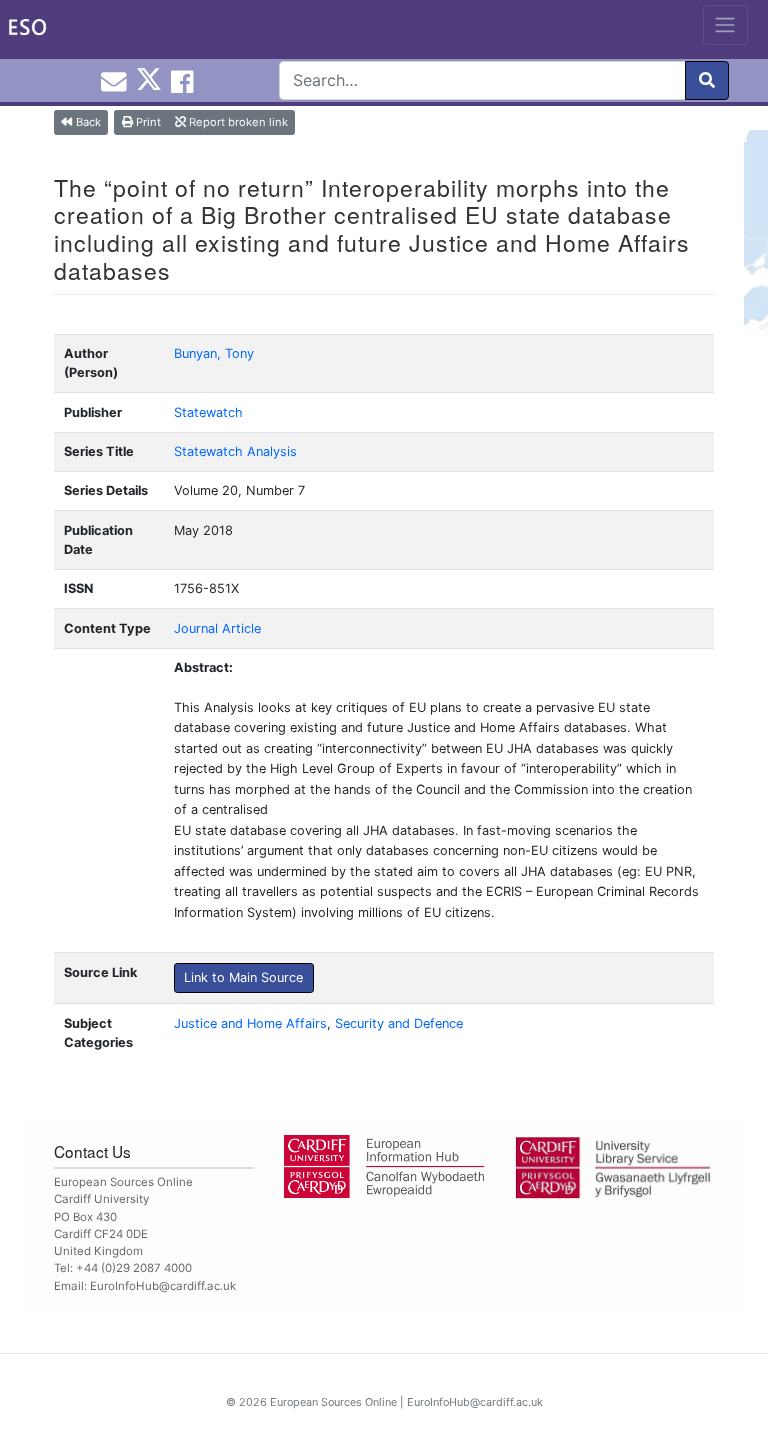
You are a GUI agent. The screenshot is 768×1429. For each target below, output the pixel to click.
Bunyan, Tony (214, 353)
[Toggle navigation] (725, 25)
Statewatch (208, 412)
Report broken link (237, 122)
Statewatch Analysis (235, 451)
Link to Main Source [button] (243, 977)
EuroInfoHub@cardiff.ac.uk (163, 1286)
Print (147, 122)
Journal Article (217, 628)
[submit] (707, 80)
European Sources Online (333, 1402)
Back (87, 122)
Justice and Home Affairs (250, 1023)
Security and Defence (399, 1023)
